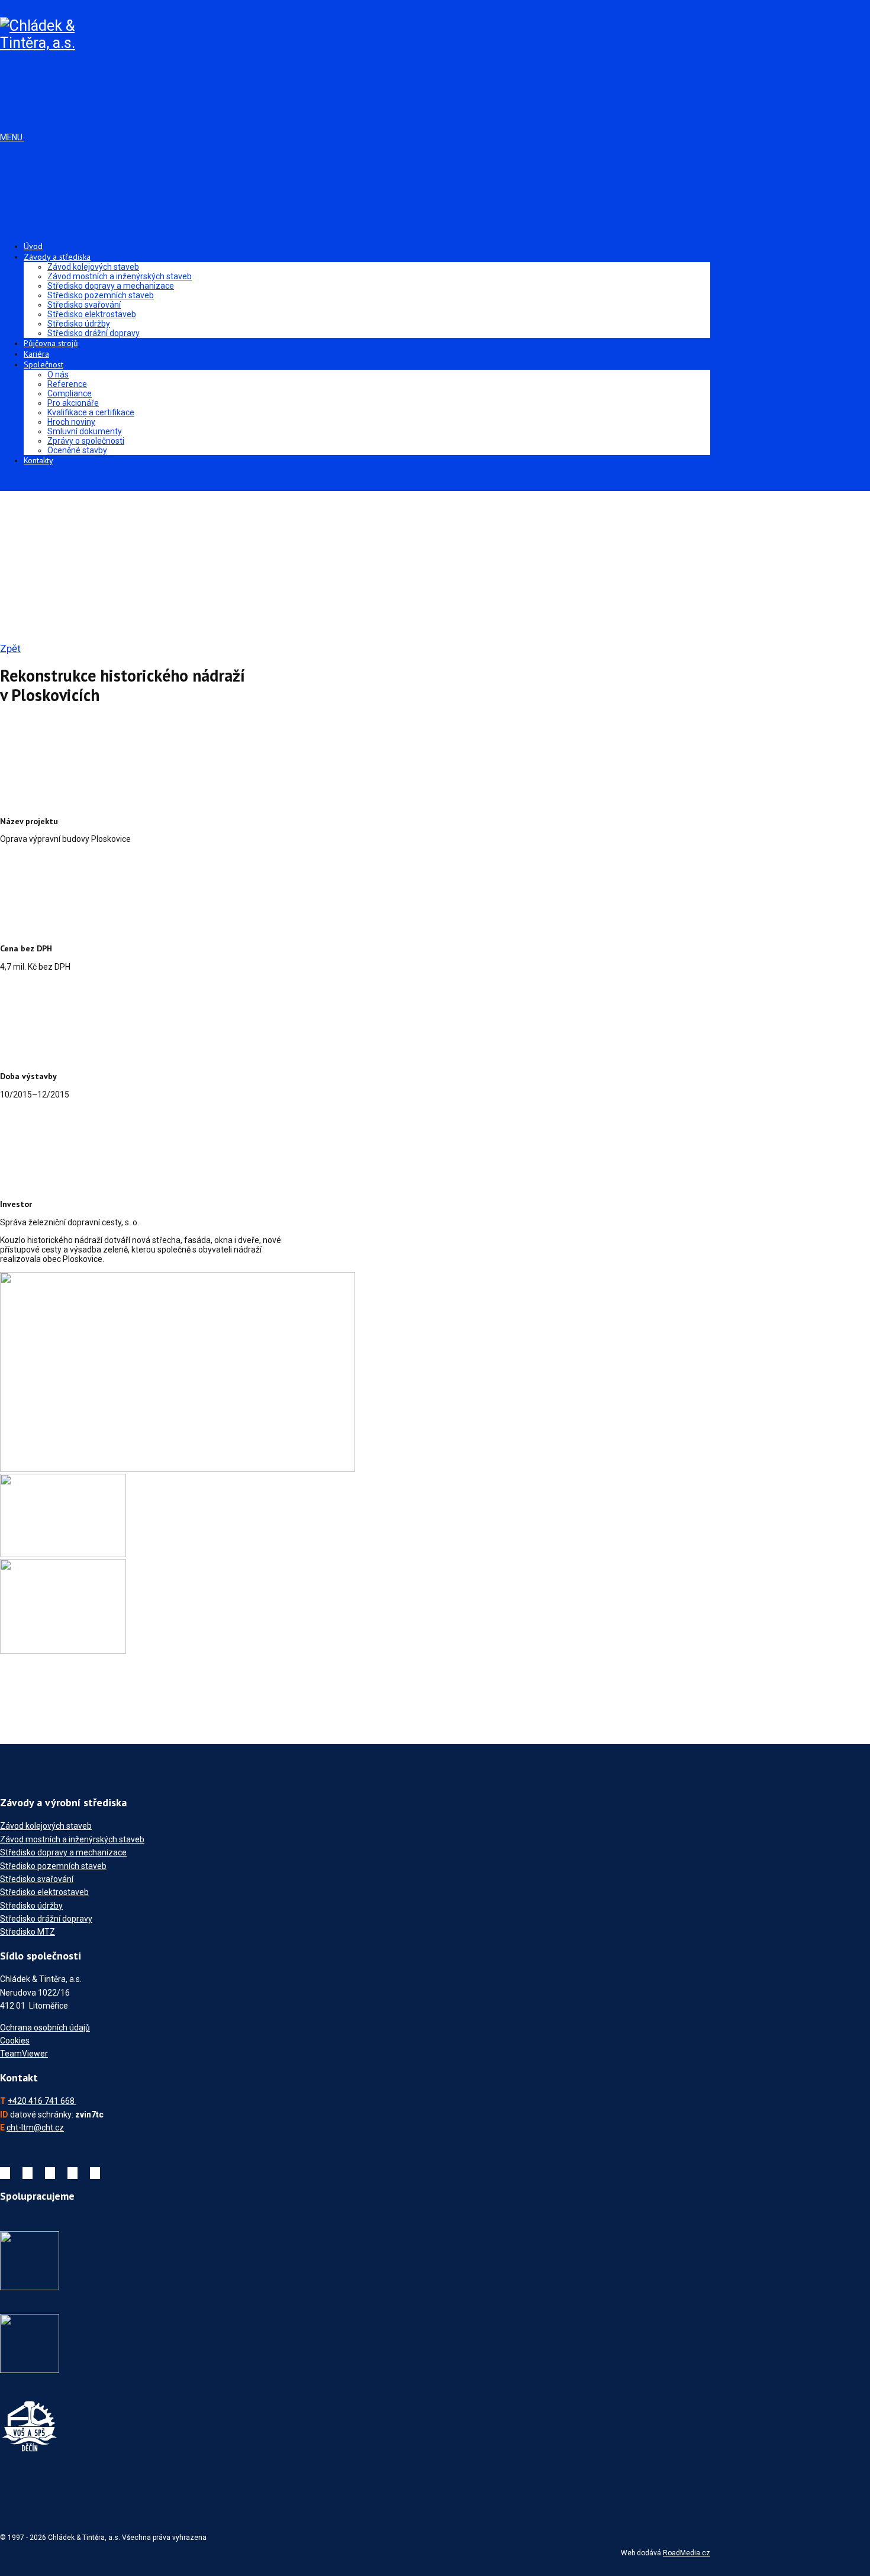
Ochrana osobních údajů (45, 2028)
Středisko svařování (84, 305)
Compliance (70, 393)
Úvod (33, 246)
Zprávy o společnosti (86, 441)
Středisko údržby (79, 324)
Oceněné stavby (77, 450)
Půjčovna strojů (51, 343)
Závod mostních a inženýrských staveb (120, 276)
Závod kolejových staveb (93, 267)
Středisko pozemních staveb (101, 295)
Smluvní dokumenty (85, 431)
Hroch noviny (71, 422)
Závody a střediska (57, 257)
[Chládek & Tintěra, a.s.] (40, 43)
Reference (67, 384)
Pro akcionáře (73, 403)
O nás (58, 375)
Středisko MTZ (28, 1932)
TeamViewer (24, 2054)
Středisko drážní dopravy (94, 333)
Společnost (43, 364)
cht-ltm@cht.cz (35, 2128)
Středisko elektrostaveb (92, 314)
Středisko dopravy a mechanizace (111, 286)
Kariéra (36, 354)
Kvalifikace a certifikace (91, 412)
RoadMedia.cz (687, 2553)
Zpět (10, 648)
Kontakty (38, 460)
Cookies (15, 2041)
